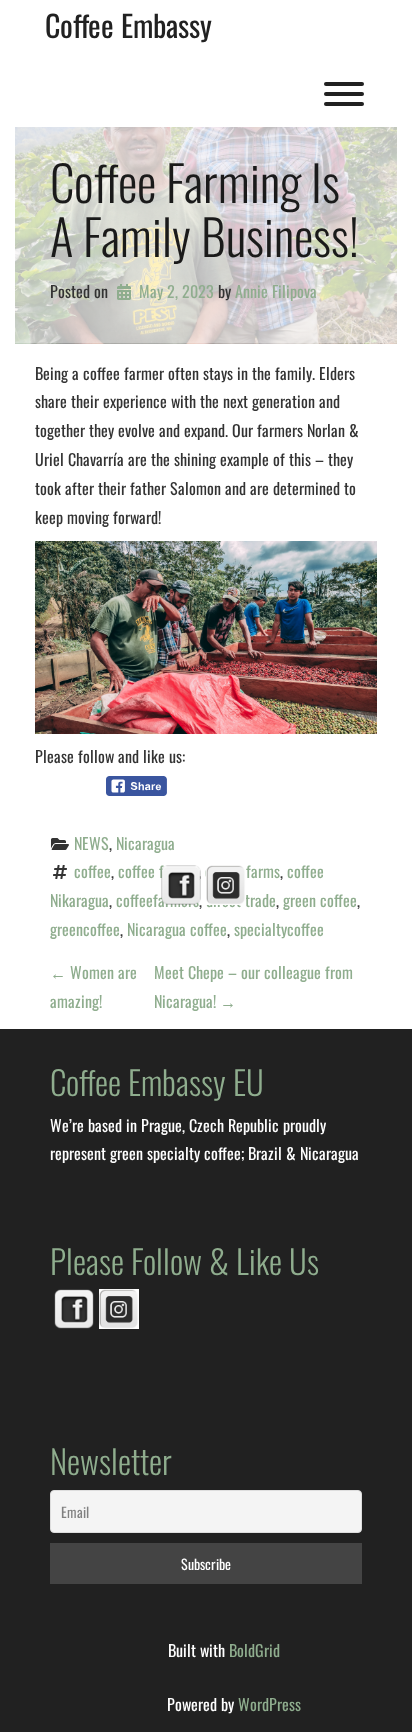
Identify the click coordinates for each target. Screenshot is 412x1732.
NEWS (91, 843)
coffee (92, 871)
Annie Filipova (276, 291)
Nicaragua (145, 843)
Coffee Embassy (128, 25)
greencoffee (85, 929)
